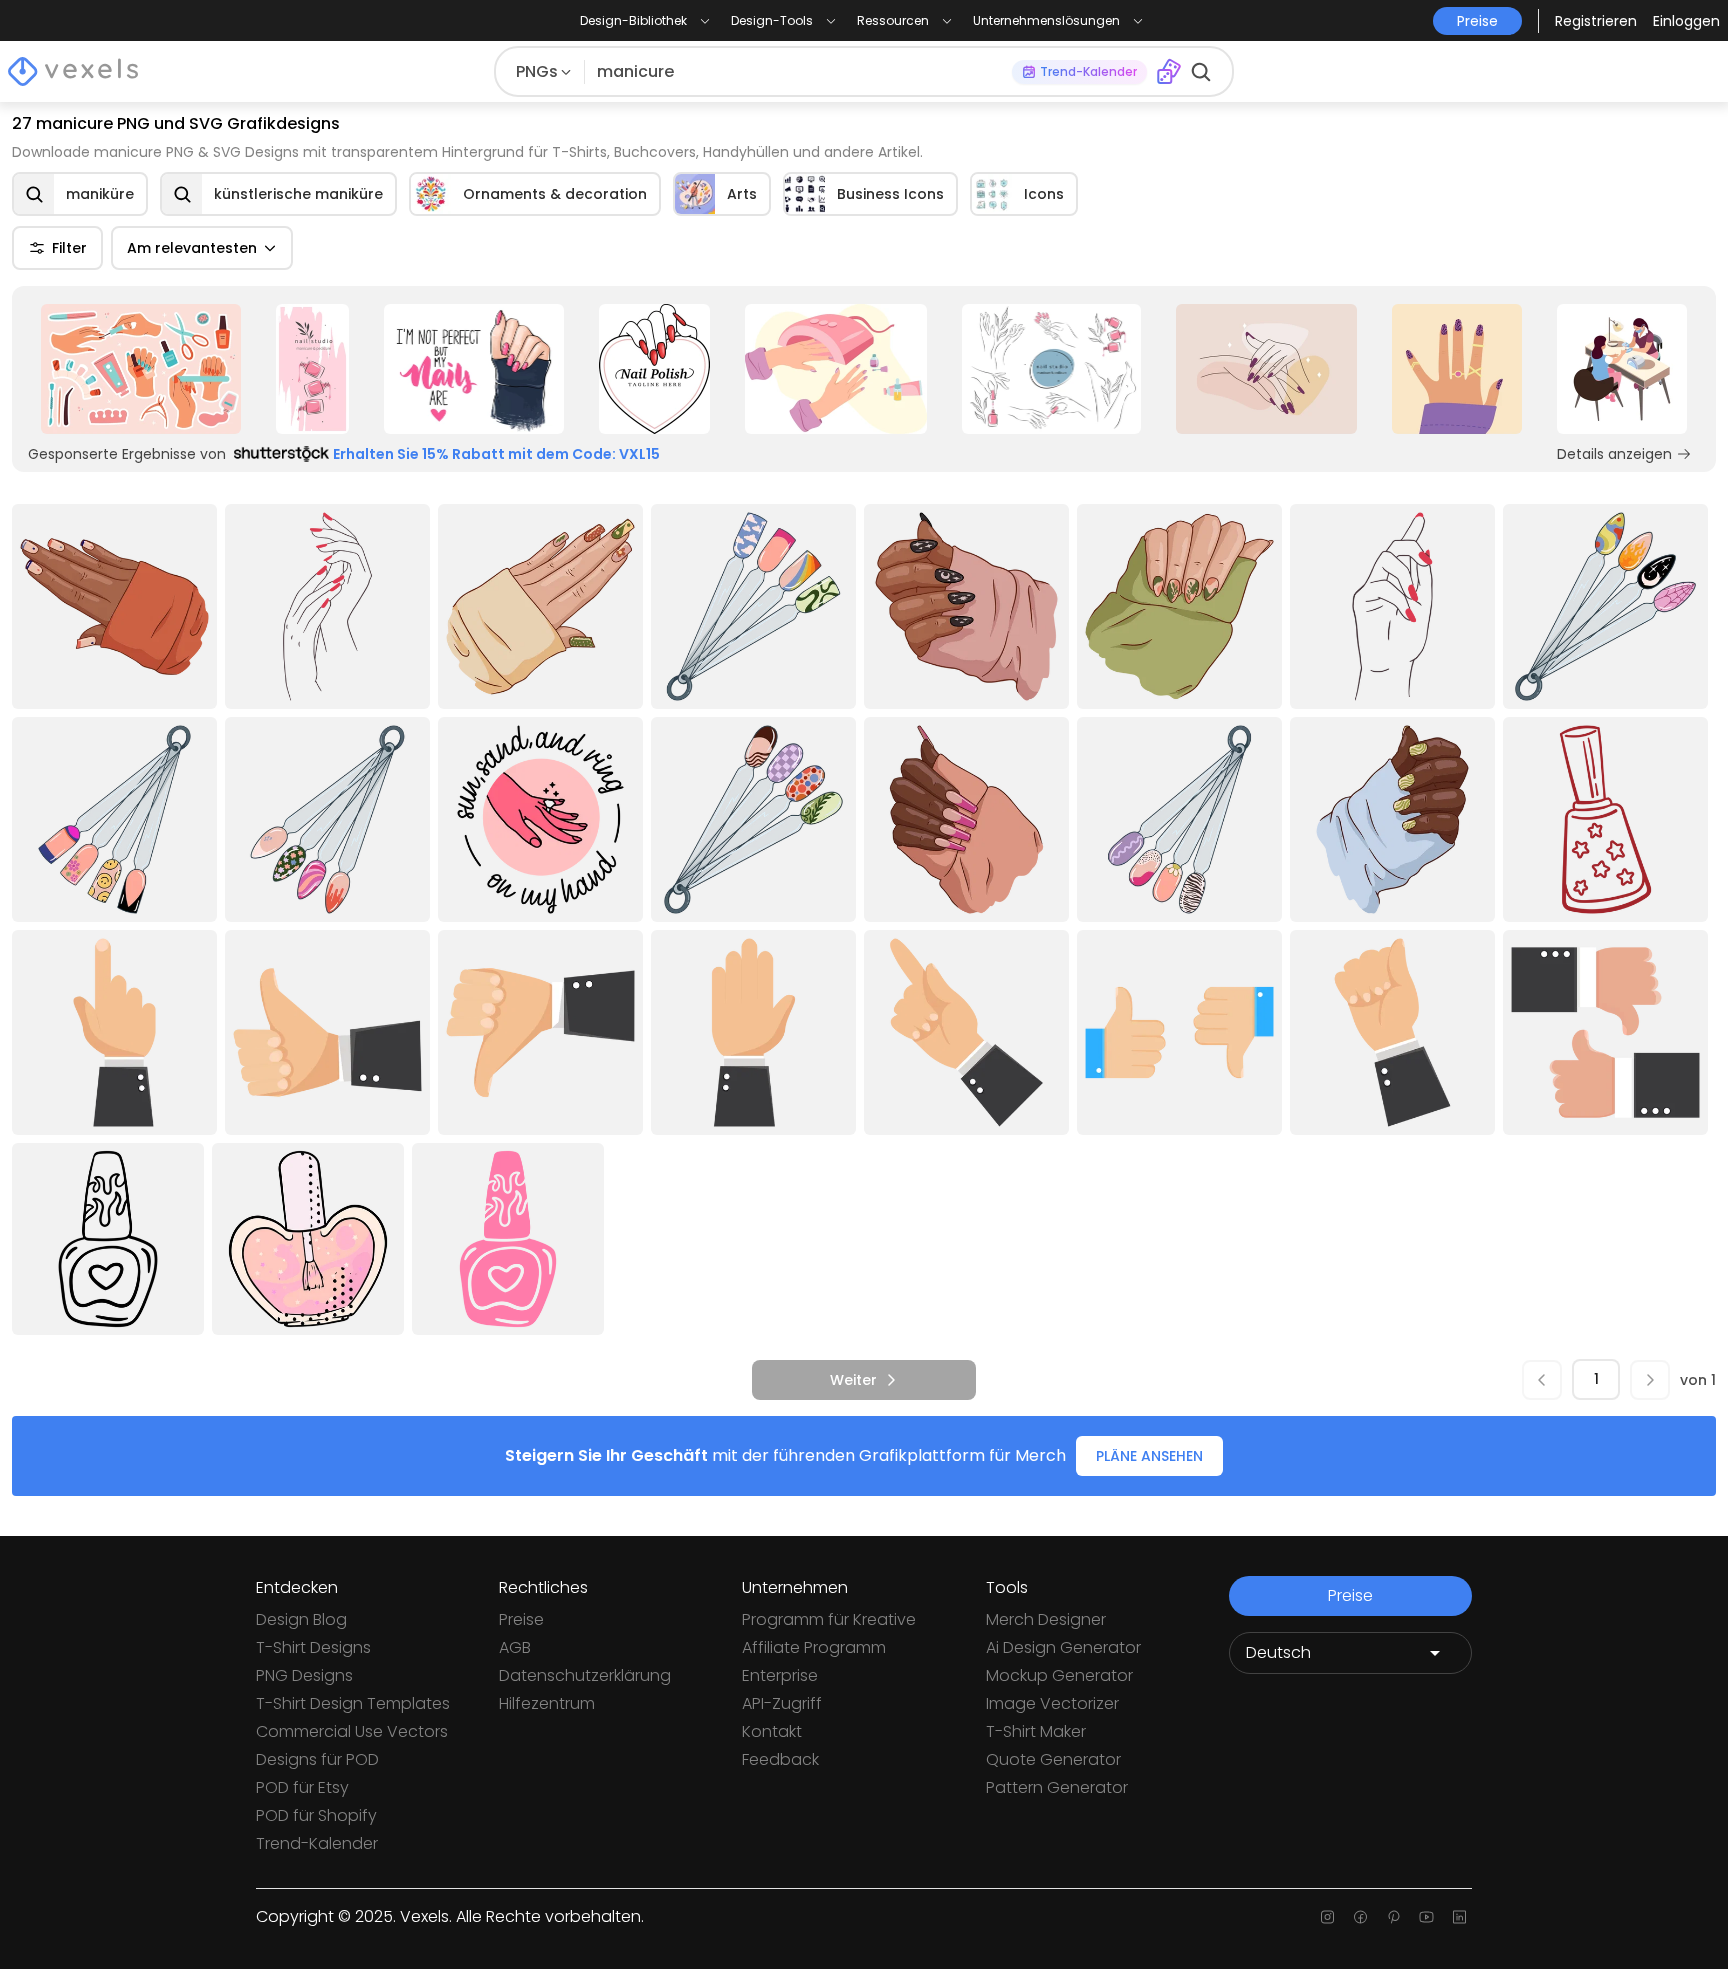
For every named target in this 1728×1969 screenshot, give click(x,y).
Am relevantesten (192, 248)
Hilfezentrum (547, 1703)
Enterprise (780, 1675)
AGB (515, 1647)
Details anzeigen (1614, 454)
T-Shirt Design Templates (353, 1703)
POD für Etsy (302, 1787)
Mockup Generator (1059, 1675)
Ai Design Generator (1063, 1647)
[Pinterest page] (1393, 1917)
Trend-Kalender (317, 1843)
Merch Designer (1046, 1619)
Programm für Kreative (829, 1619)
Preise (521, 1619)
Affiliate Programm (814, 1647)
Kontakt (772, 1731)
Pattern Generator (1057, 1787)
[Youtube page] (1426, 1917)
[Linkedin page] (1459, 1917)
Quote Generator (1053, 1759)
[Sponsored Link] (141, 369)
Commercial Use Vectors (352, 1731)
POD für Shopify (316, 1815)
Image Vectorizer (1052, 1703)
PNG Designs (304, 1675)
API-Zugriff (782, 1703)
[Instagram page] (1327, 1917)
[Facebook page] (1360, 1917)
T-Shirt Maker (1036, 1731)
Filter (69, 248)
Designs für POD (317, 1759)
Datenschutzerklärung (585, 1675)
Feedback (780, 1759)
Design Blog (301, 1619)
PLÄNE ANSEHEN (1149, 1456)
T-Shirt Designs (313, 1647)
